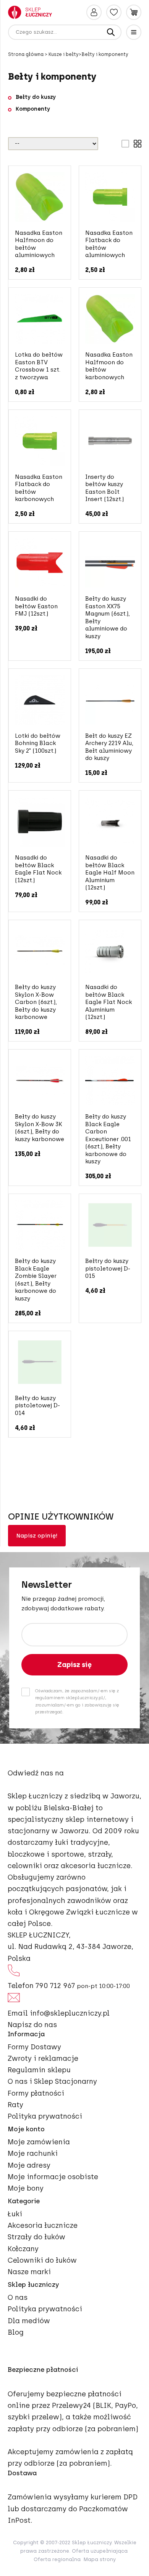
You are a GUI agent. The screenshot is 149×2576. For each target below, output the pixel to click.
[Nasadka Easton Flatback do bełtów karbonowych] (40, 441)
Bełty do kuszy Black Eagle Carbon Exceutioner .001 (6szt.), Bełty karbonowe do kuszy (108, 1139)
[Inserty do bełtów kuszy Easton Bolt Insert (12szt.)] (110, 441)
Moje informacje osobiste (53, 2177)
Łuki (15, 2214)
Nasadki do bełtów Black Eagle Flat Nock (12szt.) (38, 869)
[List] (125, 144)
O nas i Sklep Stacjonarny (52, 2081)
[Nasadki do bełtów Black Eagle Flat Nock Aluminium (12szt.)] (110, 951)
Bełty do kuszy (36, 97)
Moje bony (26, 2188)
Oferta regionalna (57, 2559)
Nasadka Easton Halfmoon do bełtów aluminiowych (39, 244)
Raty (15, 2105)
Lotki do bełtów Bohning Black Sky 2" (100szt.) (38, 743)
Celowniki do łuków (42, 2260)
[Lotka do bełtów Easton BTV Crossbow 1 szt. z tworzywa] (40, 319)
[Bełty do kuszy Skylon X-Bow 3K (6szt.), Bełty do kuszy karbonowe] (40, 1081)
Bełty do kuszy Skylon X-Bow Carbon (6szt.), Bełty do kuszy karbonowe (36, 1002)
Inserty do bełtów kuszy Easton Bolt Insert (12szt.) (104, 488)
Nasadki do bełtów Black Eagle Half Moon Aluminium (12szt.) (110, 873)
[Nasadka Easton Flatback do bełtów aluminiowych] (110, 197)
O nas (18, 2298)
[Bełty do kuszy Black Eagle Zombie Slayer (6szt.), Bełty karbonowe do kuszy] (40, 1225)
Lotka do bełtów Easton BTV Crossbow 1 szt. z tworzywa (39, 366)
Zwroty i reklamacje (43, 2059)
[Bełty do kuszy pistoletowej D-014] (40, 1362)
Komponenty (33, 109)
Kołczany (23, 2249)
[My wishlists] (114, 12)
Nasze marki (29, 2272)
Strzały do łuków (36, 2237)
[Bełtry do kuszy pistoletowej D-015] (110, 1225)
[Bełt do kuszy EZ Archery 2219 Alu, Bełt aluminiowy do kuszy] (110, 700)
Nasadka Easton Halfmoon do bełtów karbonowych (109, 366)
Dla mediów (29, 2321)
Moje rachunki (33, 2153)
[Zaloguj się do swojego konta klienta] (94, 12)
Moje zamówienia (39, 2142)
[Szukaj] (111, 32)
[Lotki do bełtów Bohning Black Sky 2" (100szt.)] (40, 700)
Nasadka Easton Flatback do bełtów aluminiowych (109, 244)
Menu (134, 32)
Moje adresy (29, 2165)
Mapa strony (100, 2559)
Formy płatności (36, 2093)
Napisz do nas (32, 2025)
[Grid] (138, 144)
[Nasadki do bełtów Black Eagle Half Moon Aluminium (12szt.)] (110, 822)
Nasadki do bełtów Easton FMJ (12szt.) (36, 606)
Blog (16, 2332)
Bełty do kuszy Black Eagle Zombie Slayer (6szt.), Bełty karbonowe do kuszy (36, 1280)
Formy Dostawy (34, 2047)
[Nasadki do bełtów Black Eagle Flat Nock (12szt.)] (40, 822)
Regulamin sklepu (39, 2070)
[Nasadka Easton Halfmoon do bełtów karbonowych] (110, 319)
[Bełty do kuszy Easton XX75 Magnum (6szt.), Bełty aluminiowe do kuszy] (110, 563)
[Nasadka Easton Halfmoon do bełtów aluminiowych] (40, 197)
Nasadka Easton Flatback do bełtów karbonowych (39, 488)
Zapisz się (74, 1665)
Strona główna (26, 54)
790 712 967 (55, 1986)
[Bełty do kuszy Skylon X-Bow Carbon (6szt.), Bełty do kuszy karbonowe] (40, 951)
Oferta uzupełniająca (100, 2551)
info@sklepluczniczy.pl (70, 2013)
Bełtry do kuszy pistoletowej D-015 (108, 1268)
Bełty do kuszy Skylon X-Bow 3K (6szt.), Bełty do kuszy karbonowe (40, 1128)
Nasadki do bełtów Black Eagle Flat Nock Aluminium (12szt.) (109, 1002)
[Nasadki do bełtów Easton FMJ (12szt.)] (40, 563)
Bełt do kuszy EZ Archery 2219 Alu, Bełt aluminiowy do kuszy (109, 747)
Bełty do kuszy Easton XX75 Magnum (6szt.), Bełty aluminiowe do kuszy (108, 617)
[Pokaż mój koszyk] (134, 12)
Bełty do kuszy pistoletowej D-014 (37, 1406)
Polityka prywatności (45, 2116)
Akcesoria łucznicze (43, 2226)
